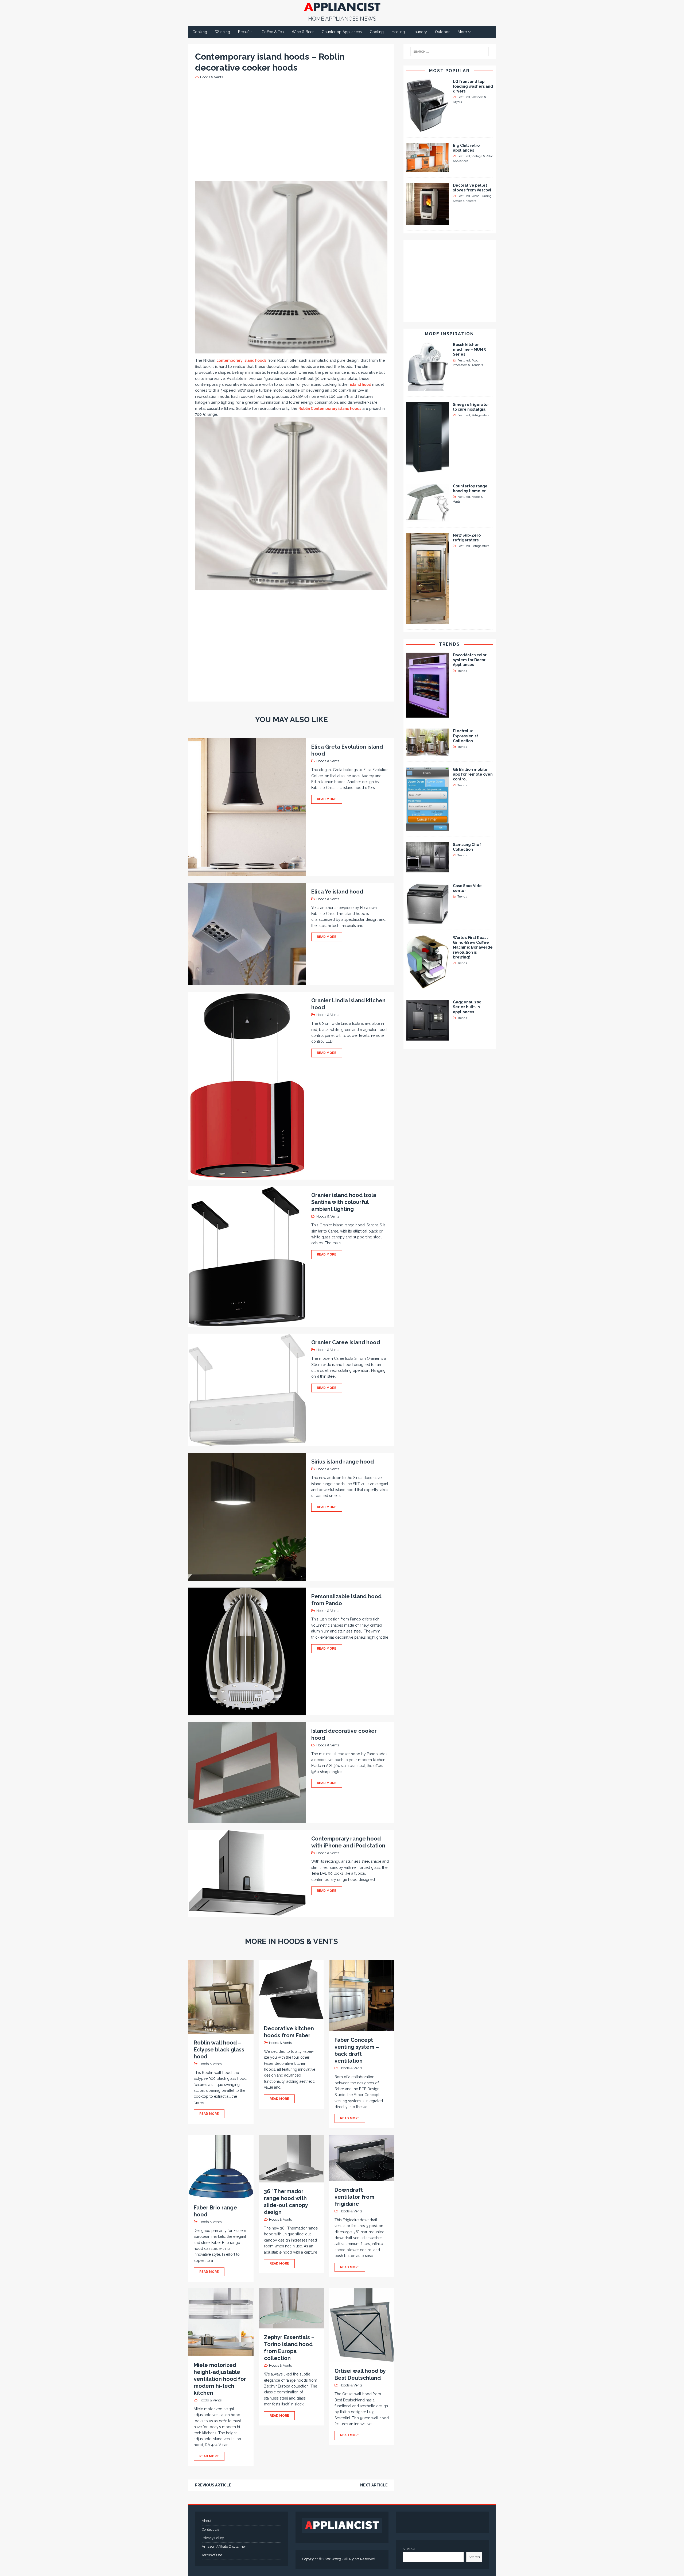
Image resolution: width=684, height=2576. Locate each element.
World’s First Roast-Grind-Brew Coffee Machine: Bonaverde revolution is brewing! (473, 947)
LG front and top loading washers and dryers (473, 86)
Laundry (420, 32)
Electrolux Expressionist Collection (465, 736)
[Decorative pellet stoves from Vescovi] (428, 222)
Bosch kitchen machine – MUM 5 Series (469, 349)
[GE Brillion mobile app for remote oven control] (428, 828)
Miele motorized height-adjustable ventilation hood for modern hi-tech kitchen (220, 2379)
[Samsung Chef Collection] (428, 869)
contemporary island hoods (241, 360)
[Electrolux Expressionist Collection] (428, 753)
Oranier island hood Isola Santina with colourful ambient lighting (344, 1202)
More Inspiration (449, 334)
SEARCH (409, 2549)
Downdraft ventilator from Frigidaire (354, 2197)
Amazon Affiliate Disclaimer (224, 2546)
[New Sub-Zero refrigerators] (428, 621)
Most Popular (449, 71)
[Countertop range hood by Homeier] (428, 519)
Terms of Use (212, 2555)
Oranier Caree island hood (346, 1342)
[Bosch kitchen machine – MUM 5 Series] (428, 388)
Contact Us (210, 2529)
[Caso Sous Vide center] (428, 921)
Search (474, 2557)
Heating (398, 32)
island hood (361, 384)
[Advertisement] (293, 130)
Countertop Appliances (342, 32)
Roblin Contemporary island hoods (330, 409)
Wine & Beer (303, 32)
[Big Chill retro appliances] (428, 169)
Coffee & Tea (273, 32)
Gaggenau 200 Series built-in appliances (467, 1007)
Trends (449, 644)
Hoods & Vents (211, 77)
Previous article (213, 2485)
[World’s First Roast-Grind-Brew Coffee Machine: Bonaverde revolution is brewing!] (428, 986)
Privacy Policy (213, 2538)
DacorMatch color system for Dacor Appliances (470, 660)
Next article (374, 2485)
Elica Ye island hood (337, 892)
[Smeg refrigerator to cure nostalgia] (428, 470)
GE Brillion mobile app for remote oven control (473, 774)
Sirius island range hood (343, 1462)
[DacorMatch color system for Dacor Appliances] (428, 715)
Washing (223, 32)
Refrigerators (480, 415)
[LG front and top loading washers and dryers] (428, 129)
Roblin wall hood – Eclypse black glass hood (219, 2050)
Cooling (377, 32)
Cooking (200, 32)
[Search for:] (450, 52)
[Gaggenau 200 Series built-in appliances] (428, 1038)
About (207, 2521)
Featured (464, 97)
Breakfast (246, 32)
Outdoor (442, 32)
